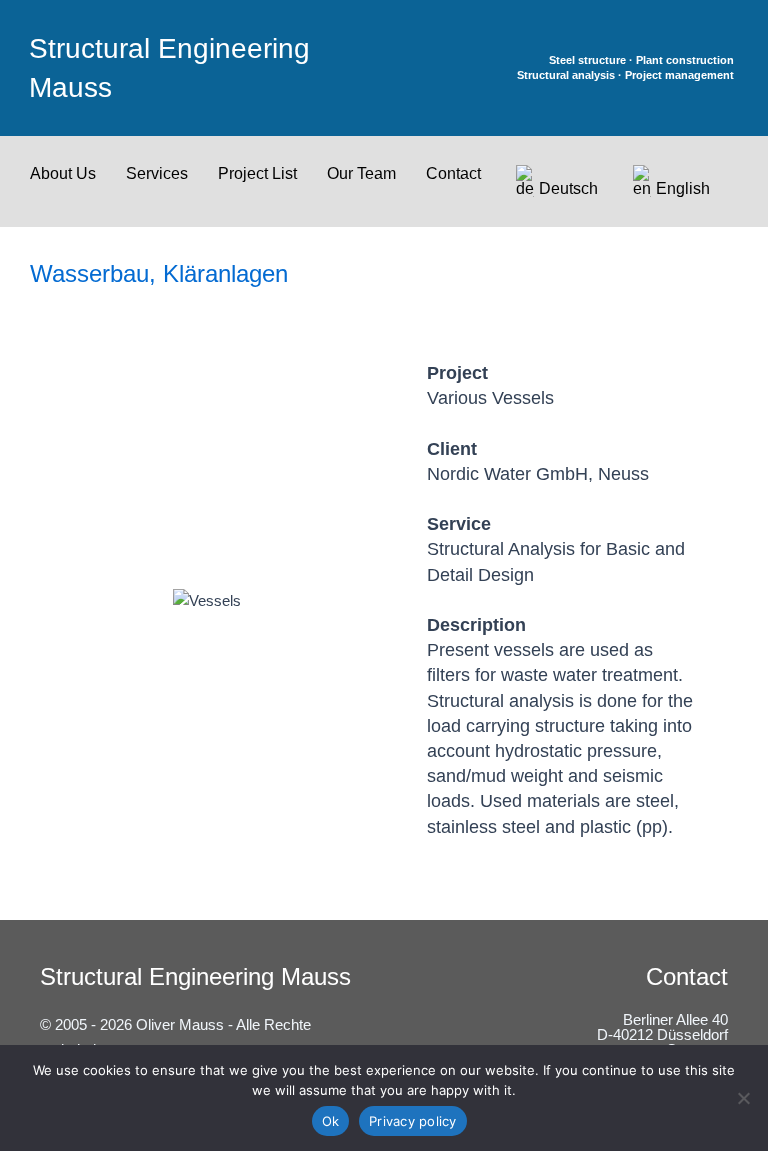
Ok (331, 1121)
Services (157, 173)
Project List (257, 173)
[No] (743, 1098)
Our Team (361, 173)
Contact (453, 173)
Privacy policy (413, 1121)
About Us (63, 173)
